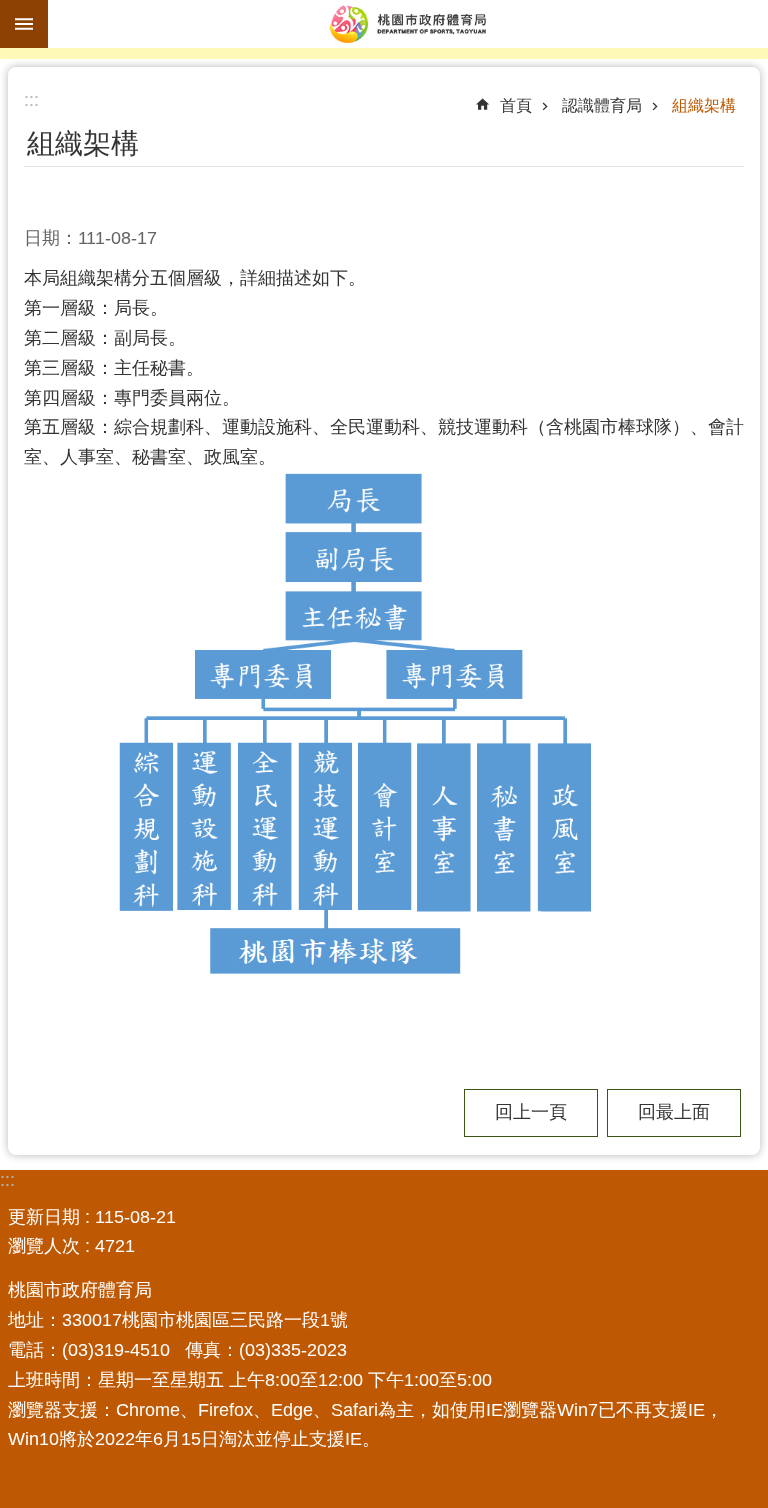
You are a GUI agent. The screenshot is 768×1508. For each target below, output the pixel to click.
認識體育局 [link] (602, 105)
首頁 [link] (516, 105)
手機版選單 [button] (24, 24)
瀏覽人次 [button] (44, 1246)
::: (7, 1180)
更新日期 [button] (44, 1217)
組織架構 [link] (704, 105)
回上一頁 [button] (531, 1112)
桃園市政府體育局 (408, 24)
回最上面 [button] (674, 1112)
